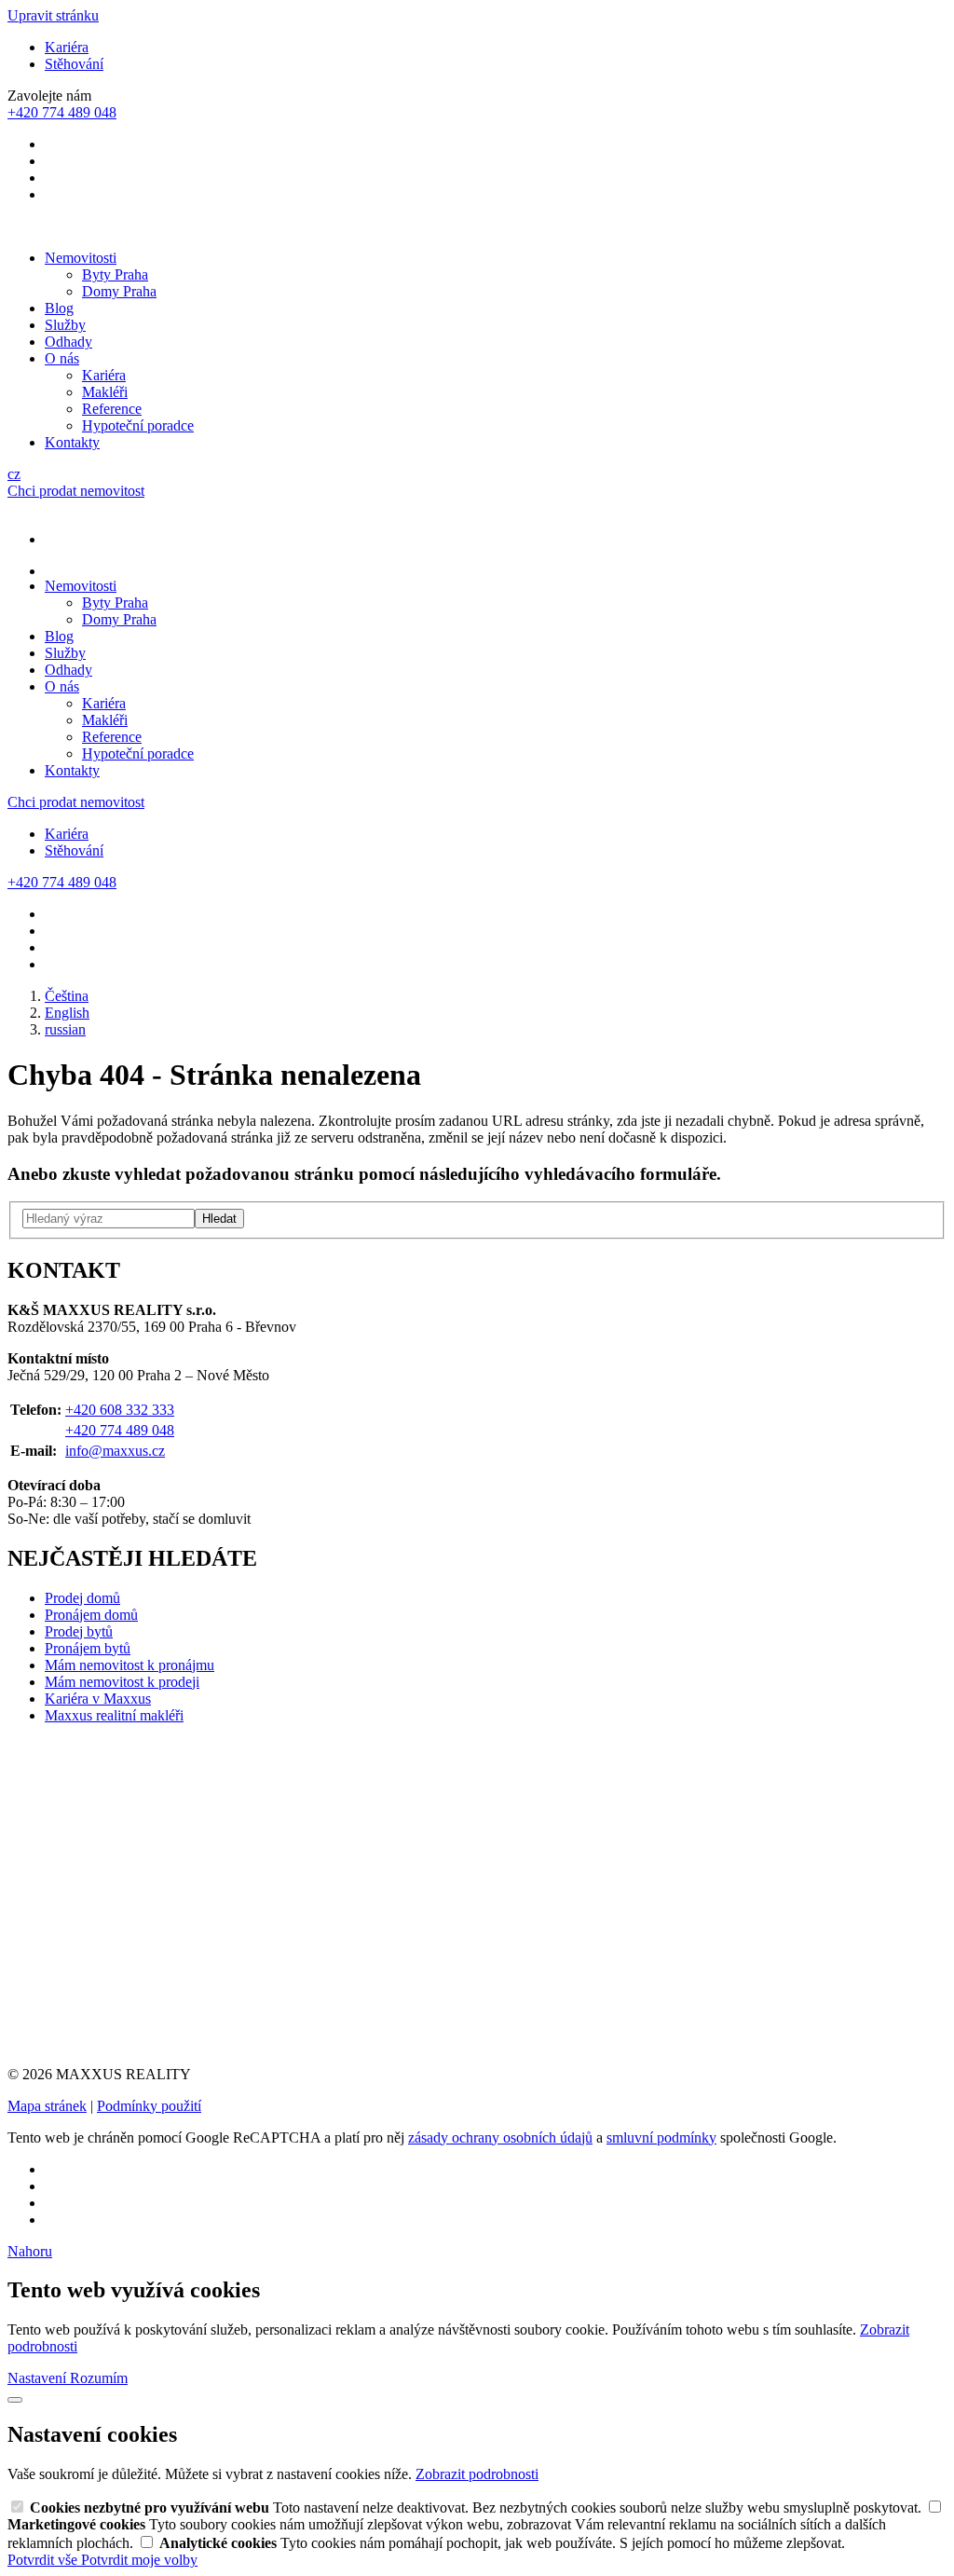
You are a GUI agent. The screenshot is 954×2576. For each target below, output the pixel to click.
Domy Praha (119, 291)
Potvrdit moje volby (139, 2560)
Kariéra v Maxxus (98, 1699)
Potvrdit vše (44, 2560)
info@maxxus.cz (115, 1451)
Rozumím (99, 2378)
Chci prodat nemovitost (76, 491)
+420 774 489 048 (120, 1430)
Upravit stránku (53, 15)
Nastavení (39, 2378)
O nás (62, 358)
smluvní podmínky (661, 2138)
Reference (112, 409)
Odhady (68, 342)
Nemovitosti (81, 258)
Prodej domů (82, 1598)
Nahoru (30, 2251)
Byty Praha (115, 274)
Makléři (105, 392)
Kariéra (67, 47)
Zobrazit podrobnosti (477, 2474)
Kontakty (72, 442)
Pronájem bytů (88, 1648)
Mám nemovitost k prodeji (122, 1682)
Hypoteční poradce (138, 425)
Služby (65, 325)
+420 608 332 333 (120, 1410)
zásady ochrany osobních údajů (500, 2138)
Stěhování (74, 64)
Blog (59, 308)
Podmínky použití (149, 2106)
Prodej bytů (79, 1631)
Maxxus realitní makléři (114, 1715)
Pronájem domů (91, 1615)
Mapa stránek (47, 2106)
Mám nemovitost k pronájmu (129, 1665)
